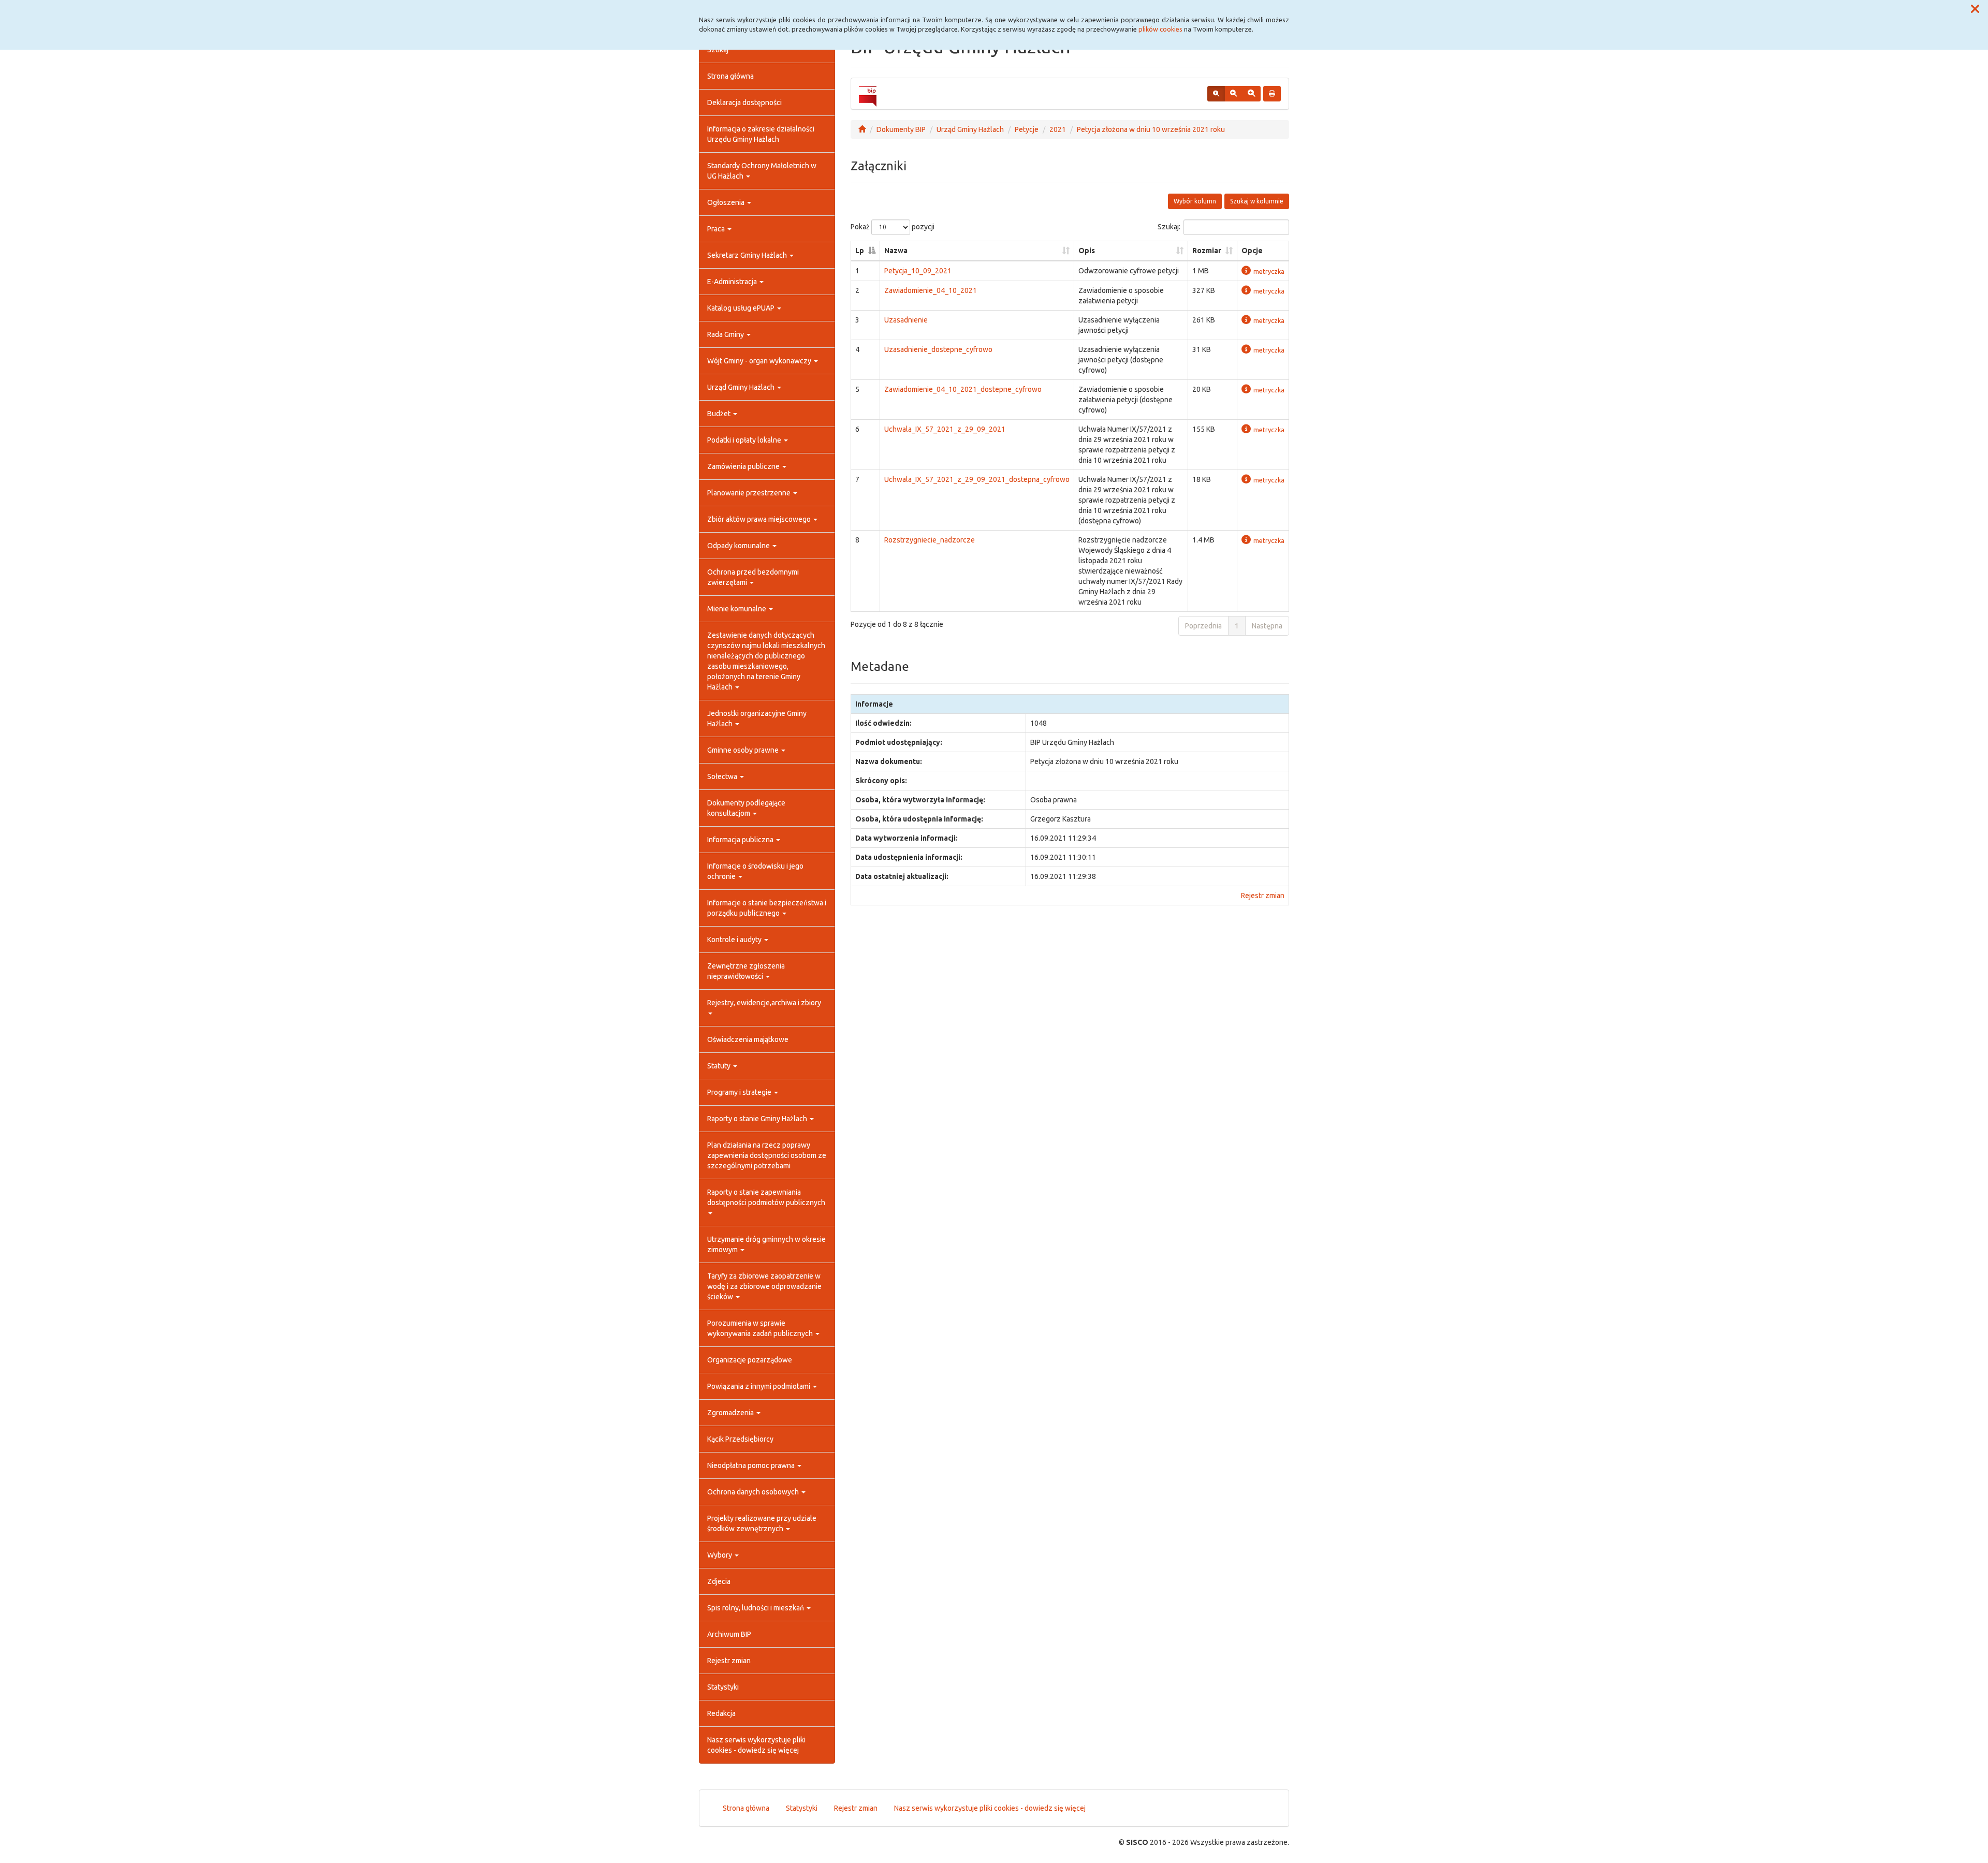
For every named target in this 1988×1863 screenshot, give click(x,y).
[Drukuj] (1272, 94)
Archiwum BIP (729, 1634)
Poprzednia (1203, 626)
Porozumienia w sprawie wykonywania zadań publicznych (761, 1328)
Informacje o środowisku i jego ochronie (755, 871)
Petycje (1027, 129)
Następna (1267, 626)
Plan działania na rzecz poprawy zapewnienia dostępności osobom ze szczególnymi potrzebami (767, 1155)
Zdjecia (719, 1581)
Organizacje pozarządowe (750, 1360)
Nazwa (896, 251)
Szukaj (718, 50)
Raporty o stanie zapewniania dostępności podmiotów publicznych (766, 1197)
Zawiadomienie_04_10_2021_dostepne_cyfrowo (963, 389)
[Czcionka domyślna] (1216, 94)
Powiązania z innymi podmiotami (759, 1386)
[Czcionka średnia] (1233, 94)
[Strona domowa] (862, 129)
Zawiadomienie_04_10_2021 (931, 290)
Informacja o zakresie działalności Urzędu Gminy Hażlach (761, 134)
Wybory (720, 1555)
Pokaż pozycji (893, 227)
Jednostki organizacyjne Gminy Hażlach (757, 718)
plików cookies (1160, 29)
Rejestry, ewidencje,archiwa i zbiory (764, 1003)
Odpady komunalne (739, 546)
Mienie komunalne (737, 609)
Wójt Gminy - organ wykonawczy (760, 361)
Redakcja (721, 1713)
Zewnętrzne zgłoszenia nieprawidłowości (746, 971)
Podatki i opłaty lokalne (745, 440)
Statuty (720, 1066)
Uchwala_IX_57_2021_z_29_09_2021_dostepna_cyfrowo (977, 479)
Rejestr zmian (729, 1661)
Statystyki (723, 1687)
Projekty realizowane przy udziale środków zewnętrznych (762, 1523)
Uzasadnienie (906, 320)
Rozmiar (1207, 251)
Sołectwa (723, 776)
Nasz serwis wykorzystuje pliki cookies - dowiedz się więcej (756, 1745)
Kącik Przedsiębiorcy (740, 1439)
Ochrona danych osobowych (754, 1492)
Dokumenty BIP (901, 129)
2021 (1058, 129)
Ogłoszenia (727, 202)
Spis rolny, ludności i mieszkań (756, 1608)
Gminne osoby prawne (744, 750)
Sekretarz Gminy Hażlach (748, 255)
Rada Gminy (726, 334)
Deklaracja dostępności (744, 102)
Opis (1087, 251)
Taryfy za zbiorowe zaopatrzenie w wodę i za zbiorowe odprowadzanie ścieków (764, 1286)
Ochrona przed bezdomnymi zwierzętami (753, 577)
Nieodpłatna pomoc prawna (752, 1465)
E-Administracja (733, 282)
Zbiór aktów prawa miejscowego (760, 519)
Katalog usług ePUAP (742, 308)
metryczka (1269, 271)
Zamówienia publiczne (744, 466)
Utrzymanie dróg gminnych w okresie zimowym (766, 1244)
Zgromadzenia (731, 1413)
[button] (1975, 9)
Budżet (720, 414)
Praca (717, 229)
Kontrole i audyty (735, 940)
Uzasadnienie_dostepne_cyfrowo (938, 349)
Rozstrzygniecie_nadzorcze (930, 540)
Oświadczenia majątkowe (748, 1039)
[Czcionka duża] (1251, 94)
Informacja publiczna (741, 840)
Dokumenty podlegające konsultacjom (746, 808)
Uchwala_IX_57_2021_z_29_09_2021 (945, 429)
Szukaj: (1169, 227)
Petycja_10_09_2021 (918, 271)
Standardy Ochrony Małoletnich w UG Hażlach (762, 171)
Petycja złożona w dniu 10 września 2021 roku (1151, 129)
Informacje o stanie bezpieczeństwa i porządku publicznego (767, 908)
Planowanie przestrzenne (750, 493)
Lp (860, 251)
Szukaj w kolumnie (1257, 201)
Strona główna (730, 76)
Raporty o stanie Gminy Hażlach (758, 1119)
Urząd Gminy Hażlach (742, 387)
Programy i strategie (740, 1092)
